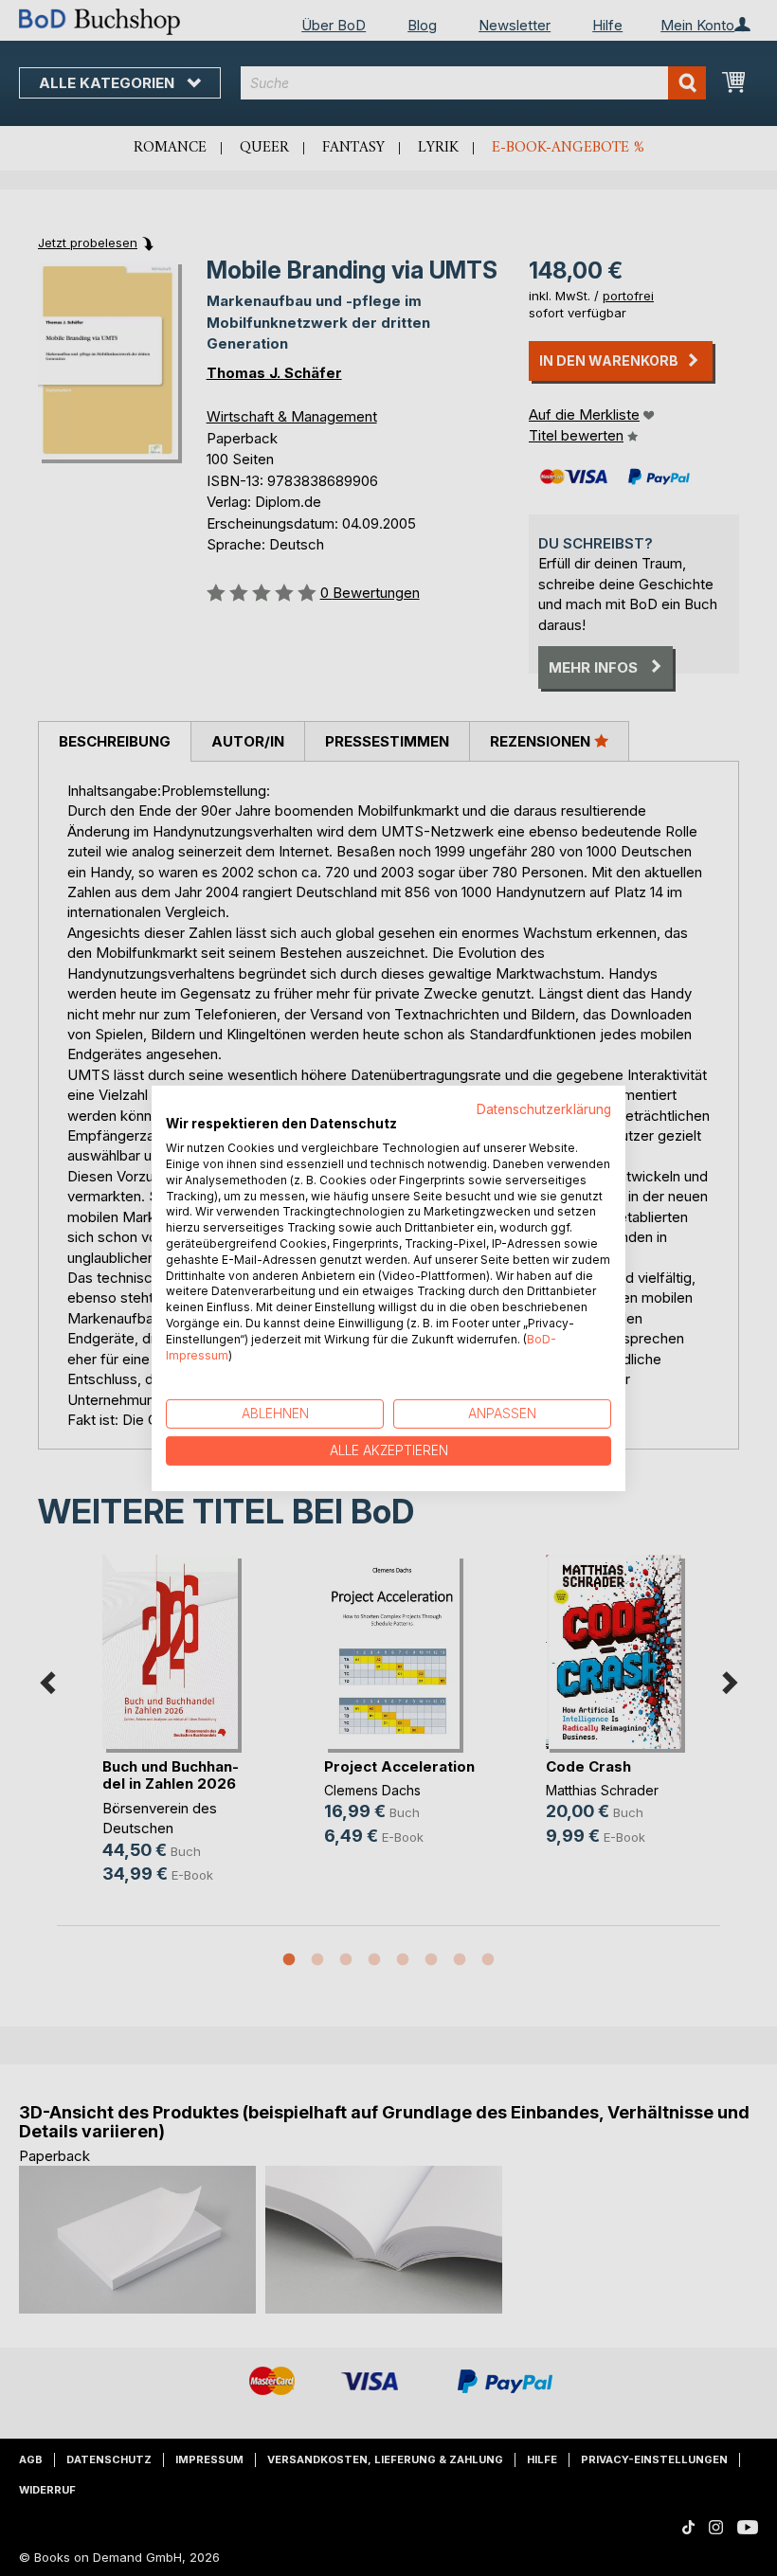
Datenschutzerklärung (544, 1108)
